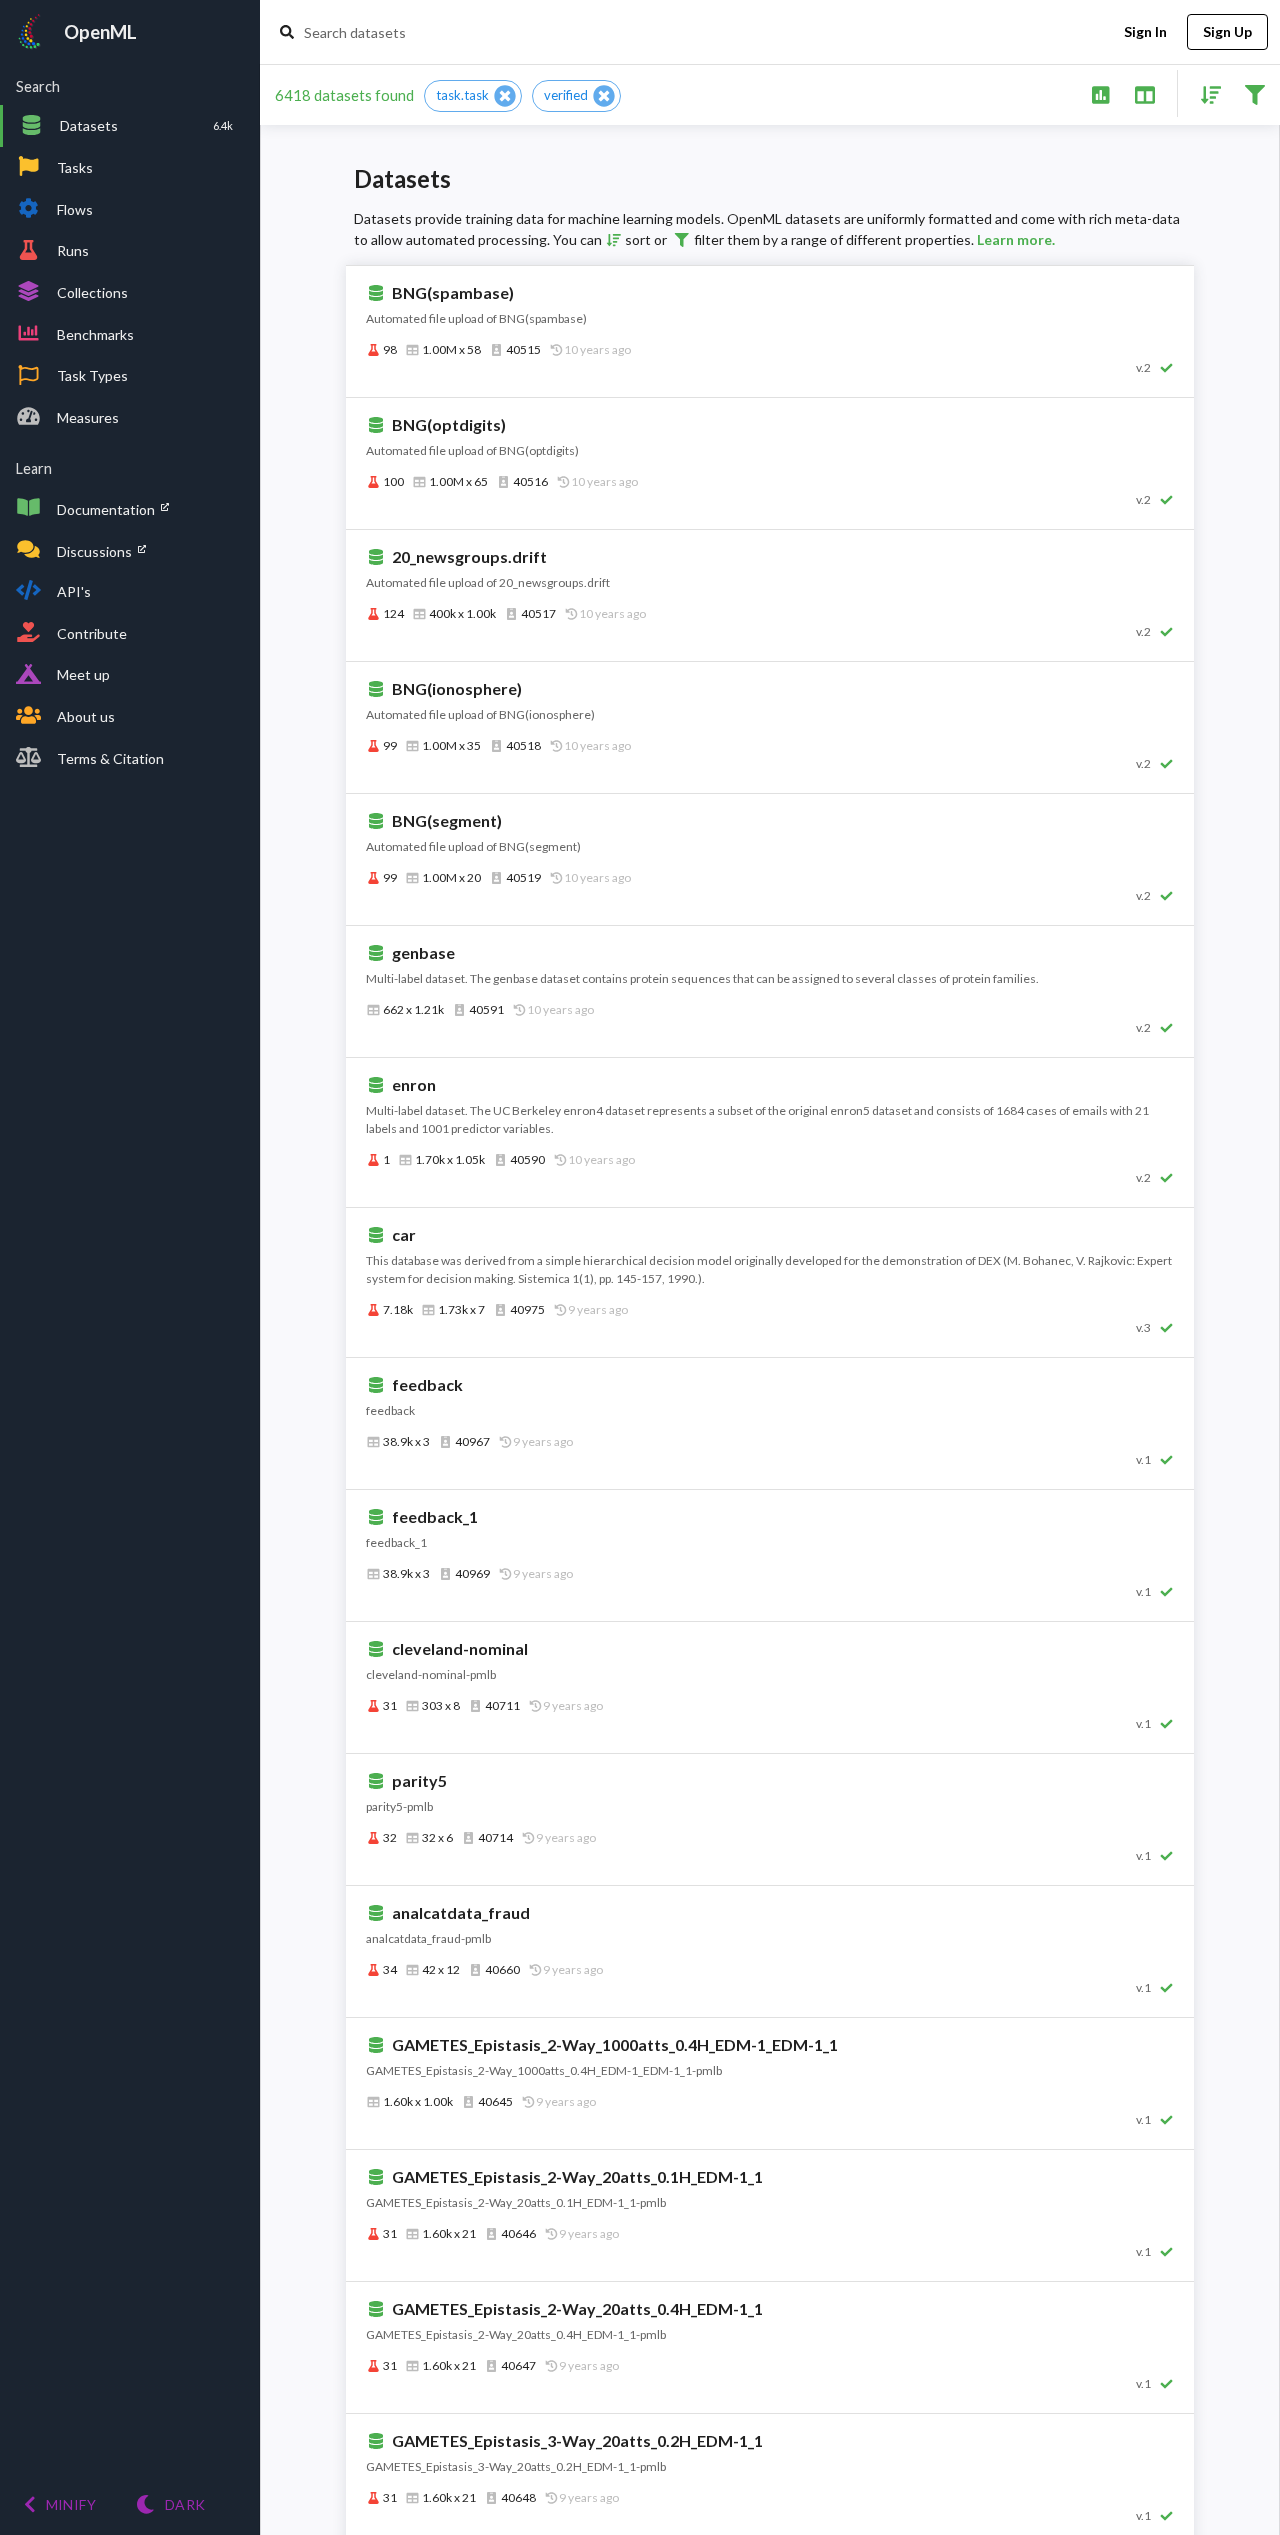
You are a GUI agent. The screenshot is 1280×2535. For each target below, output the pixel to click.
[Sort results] (1205, 93)
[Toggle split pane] (1144, 93)
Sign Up (1227, 31)
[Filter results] (1254, 93)
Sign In (1145, 31)
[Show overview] (1100, 93)
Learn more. (1016, 239)
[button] (473, 96)
